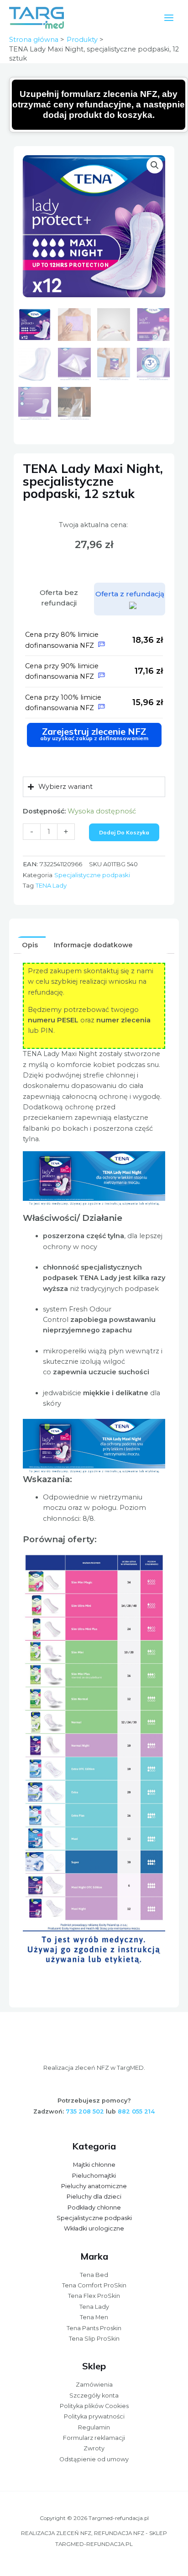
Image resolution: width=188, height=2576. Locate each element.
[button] (155, 165)
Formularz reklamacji (94, 2438)
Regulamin (94, 2427)
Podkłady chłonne (94, 2208)
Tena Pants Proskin (94, 2328)
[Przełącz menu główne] (169, 17)
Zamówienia (94, 2385)
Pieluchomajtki (94, 2176)
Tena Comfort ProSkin (94, 2285)
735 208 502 (85, 2111)
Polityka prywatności (94, 2416)
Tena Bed (94, 2275)
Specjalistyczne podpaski (92, 875)
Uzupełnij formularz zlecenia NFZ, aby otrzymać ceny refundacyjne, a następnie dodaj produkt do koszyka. (99, 105)
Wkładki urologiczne (94, 2228)
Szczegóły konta (94, 2396)
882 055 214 (136, 2111)
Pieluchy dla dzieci (94, 2197)
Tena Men (94, 2317)
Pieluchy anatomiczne (94, 2186)
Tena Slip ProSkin (94, 2339)
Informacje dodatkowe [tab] (93, 945)
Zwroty (94, 2448)
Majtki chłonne (94, 2165)
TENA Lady (51, 885)
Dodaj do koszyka (124, 832)
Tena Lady (94, 2307)
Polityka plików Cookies (94, 2406)
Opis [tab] (30, 945)
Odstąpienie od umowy (94, 2459)
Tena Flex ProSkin (94, 2296)
